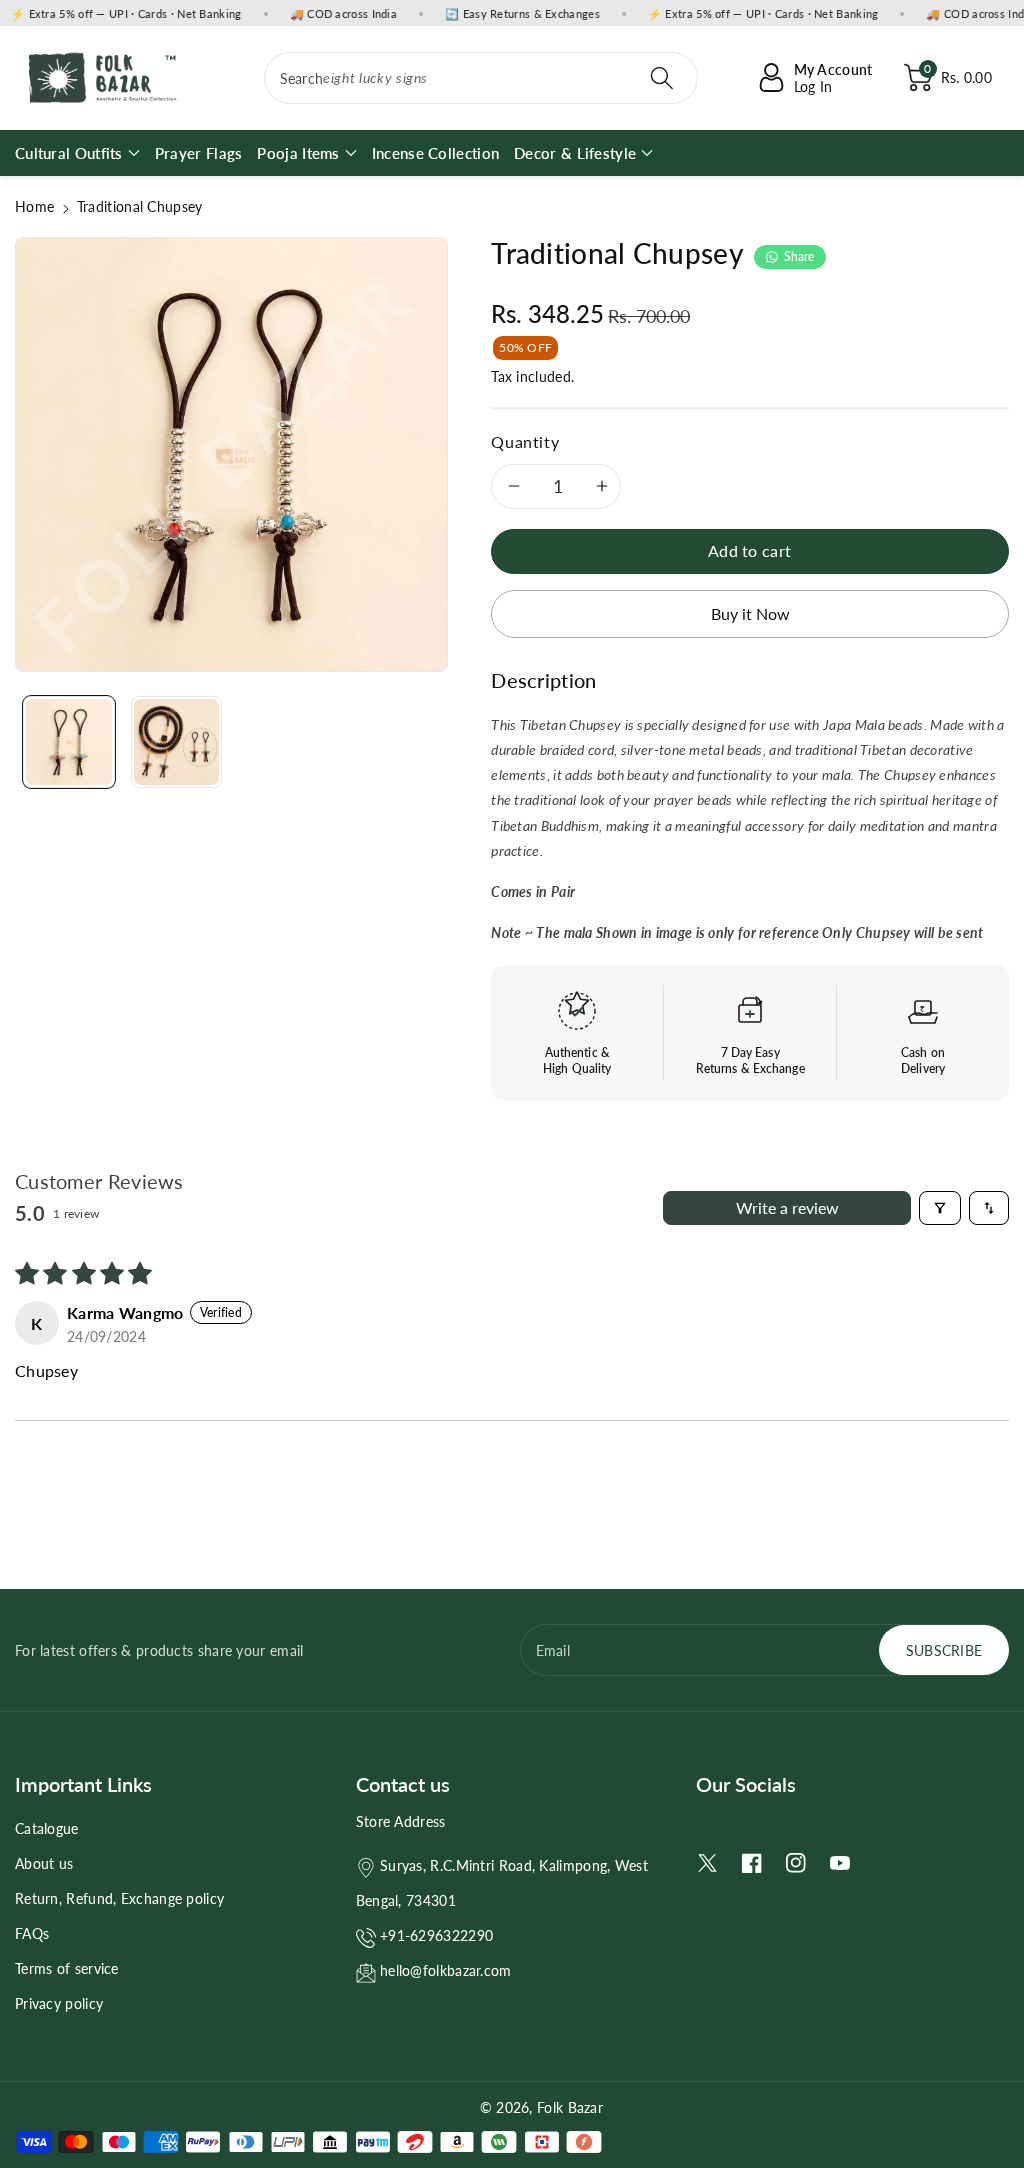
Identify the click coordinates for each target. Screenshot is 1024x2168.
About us (44, 1863)
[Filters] (940, 1208)
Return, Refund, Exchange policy (119, 1898)
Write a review (787, 1207)
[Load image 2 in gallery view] (177, 742)
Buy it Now (750, 613)
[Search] (662, 78)
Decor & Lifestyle (575, 153)
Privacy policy (59, 2003)
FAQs (32, 1933)
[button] (948, 78)
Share (799, 256)
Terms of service (67, 1968)
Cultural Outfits (69, 153)
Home (34, 206)
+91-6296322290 (436, 1935)
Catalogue (47, 1828)
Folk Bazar (570, 2107)
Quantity (525, 441)
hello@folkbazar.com (446, 1970)
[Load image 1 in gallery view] (69, 742)
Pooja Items (298, 153)
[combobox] (481, 78)
